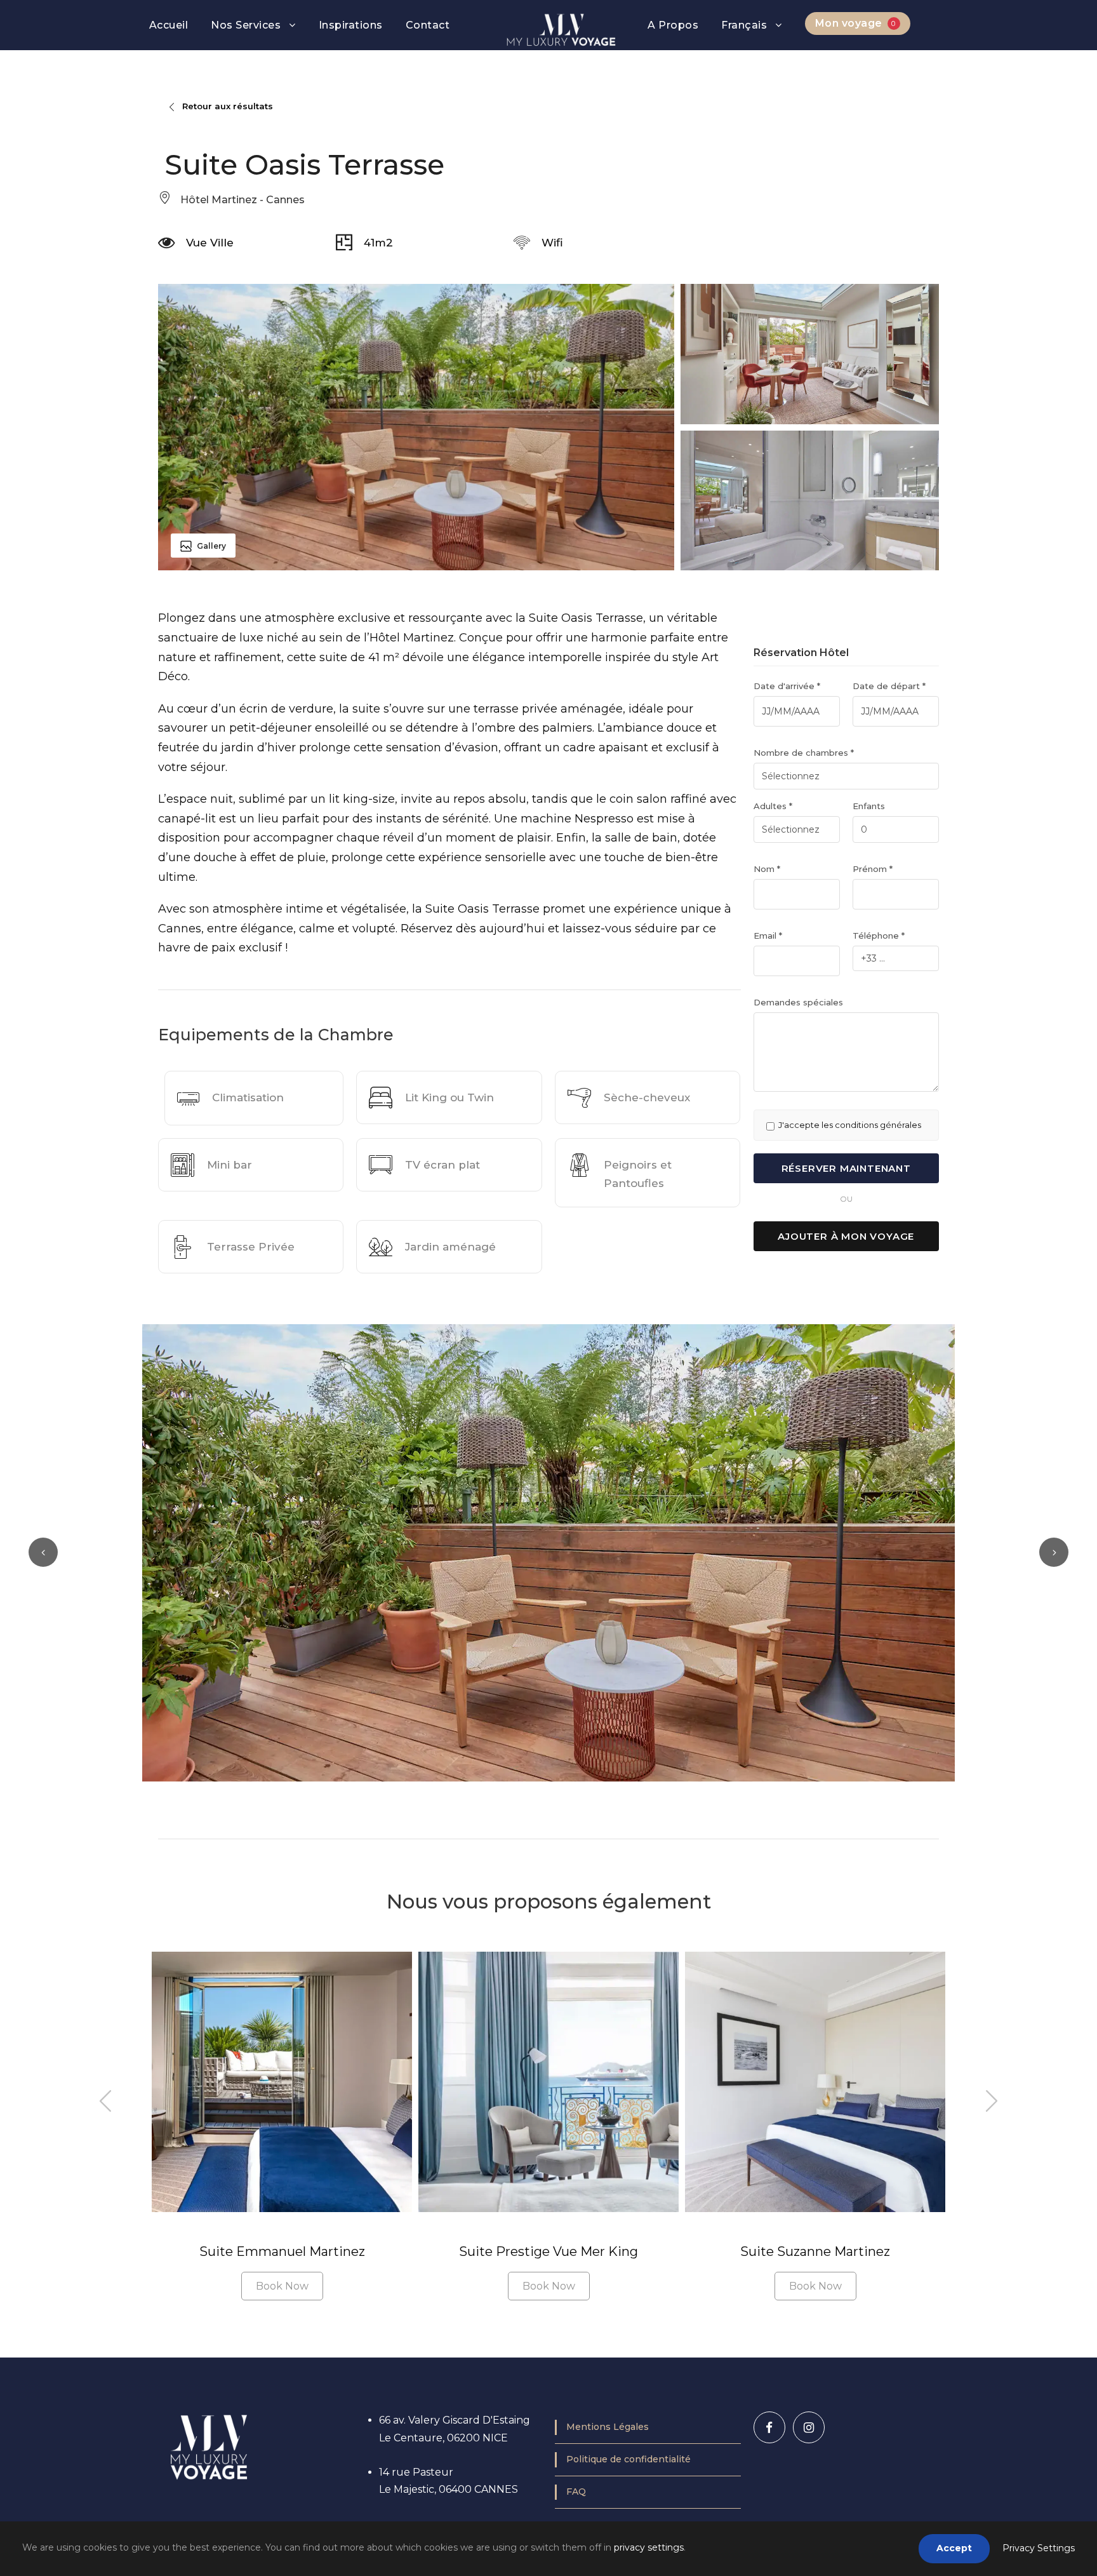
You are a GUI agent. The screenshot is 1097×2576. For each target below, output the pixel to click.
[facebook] (769, 2427)
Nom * (767, 869)
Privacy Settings (1039, 2548)
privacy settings (649, 2547)
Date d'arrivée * (787, 686)
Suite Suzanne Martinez (815, 2251)
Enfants (869, 806)
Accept (954, 2548)
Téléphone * (879, 936)
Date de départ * (889, 686)
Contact (428, 25)
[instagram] (809, 2427)
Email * (768, 936)
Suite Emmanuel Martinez (282, 2251)
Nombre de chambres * (804, 753)
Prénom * (873, 869)
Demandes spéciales (798, 1002)
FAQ (576, 2492)
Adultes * (773, 806)
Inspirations (351, 25)
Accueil (169, 25)
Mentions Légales (608, 2427)
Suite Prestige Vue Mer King (548, 2251)
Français (744, 25)
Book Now (282, 2286)
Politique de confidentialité (628, 2459)
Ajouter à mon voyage (846, 1236)
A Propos (673, 25)
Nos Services (246, 25)
